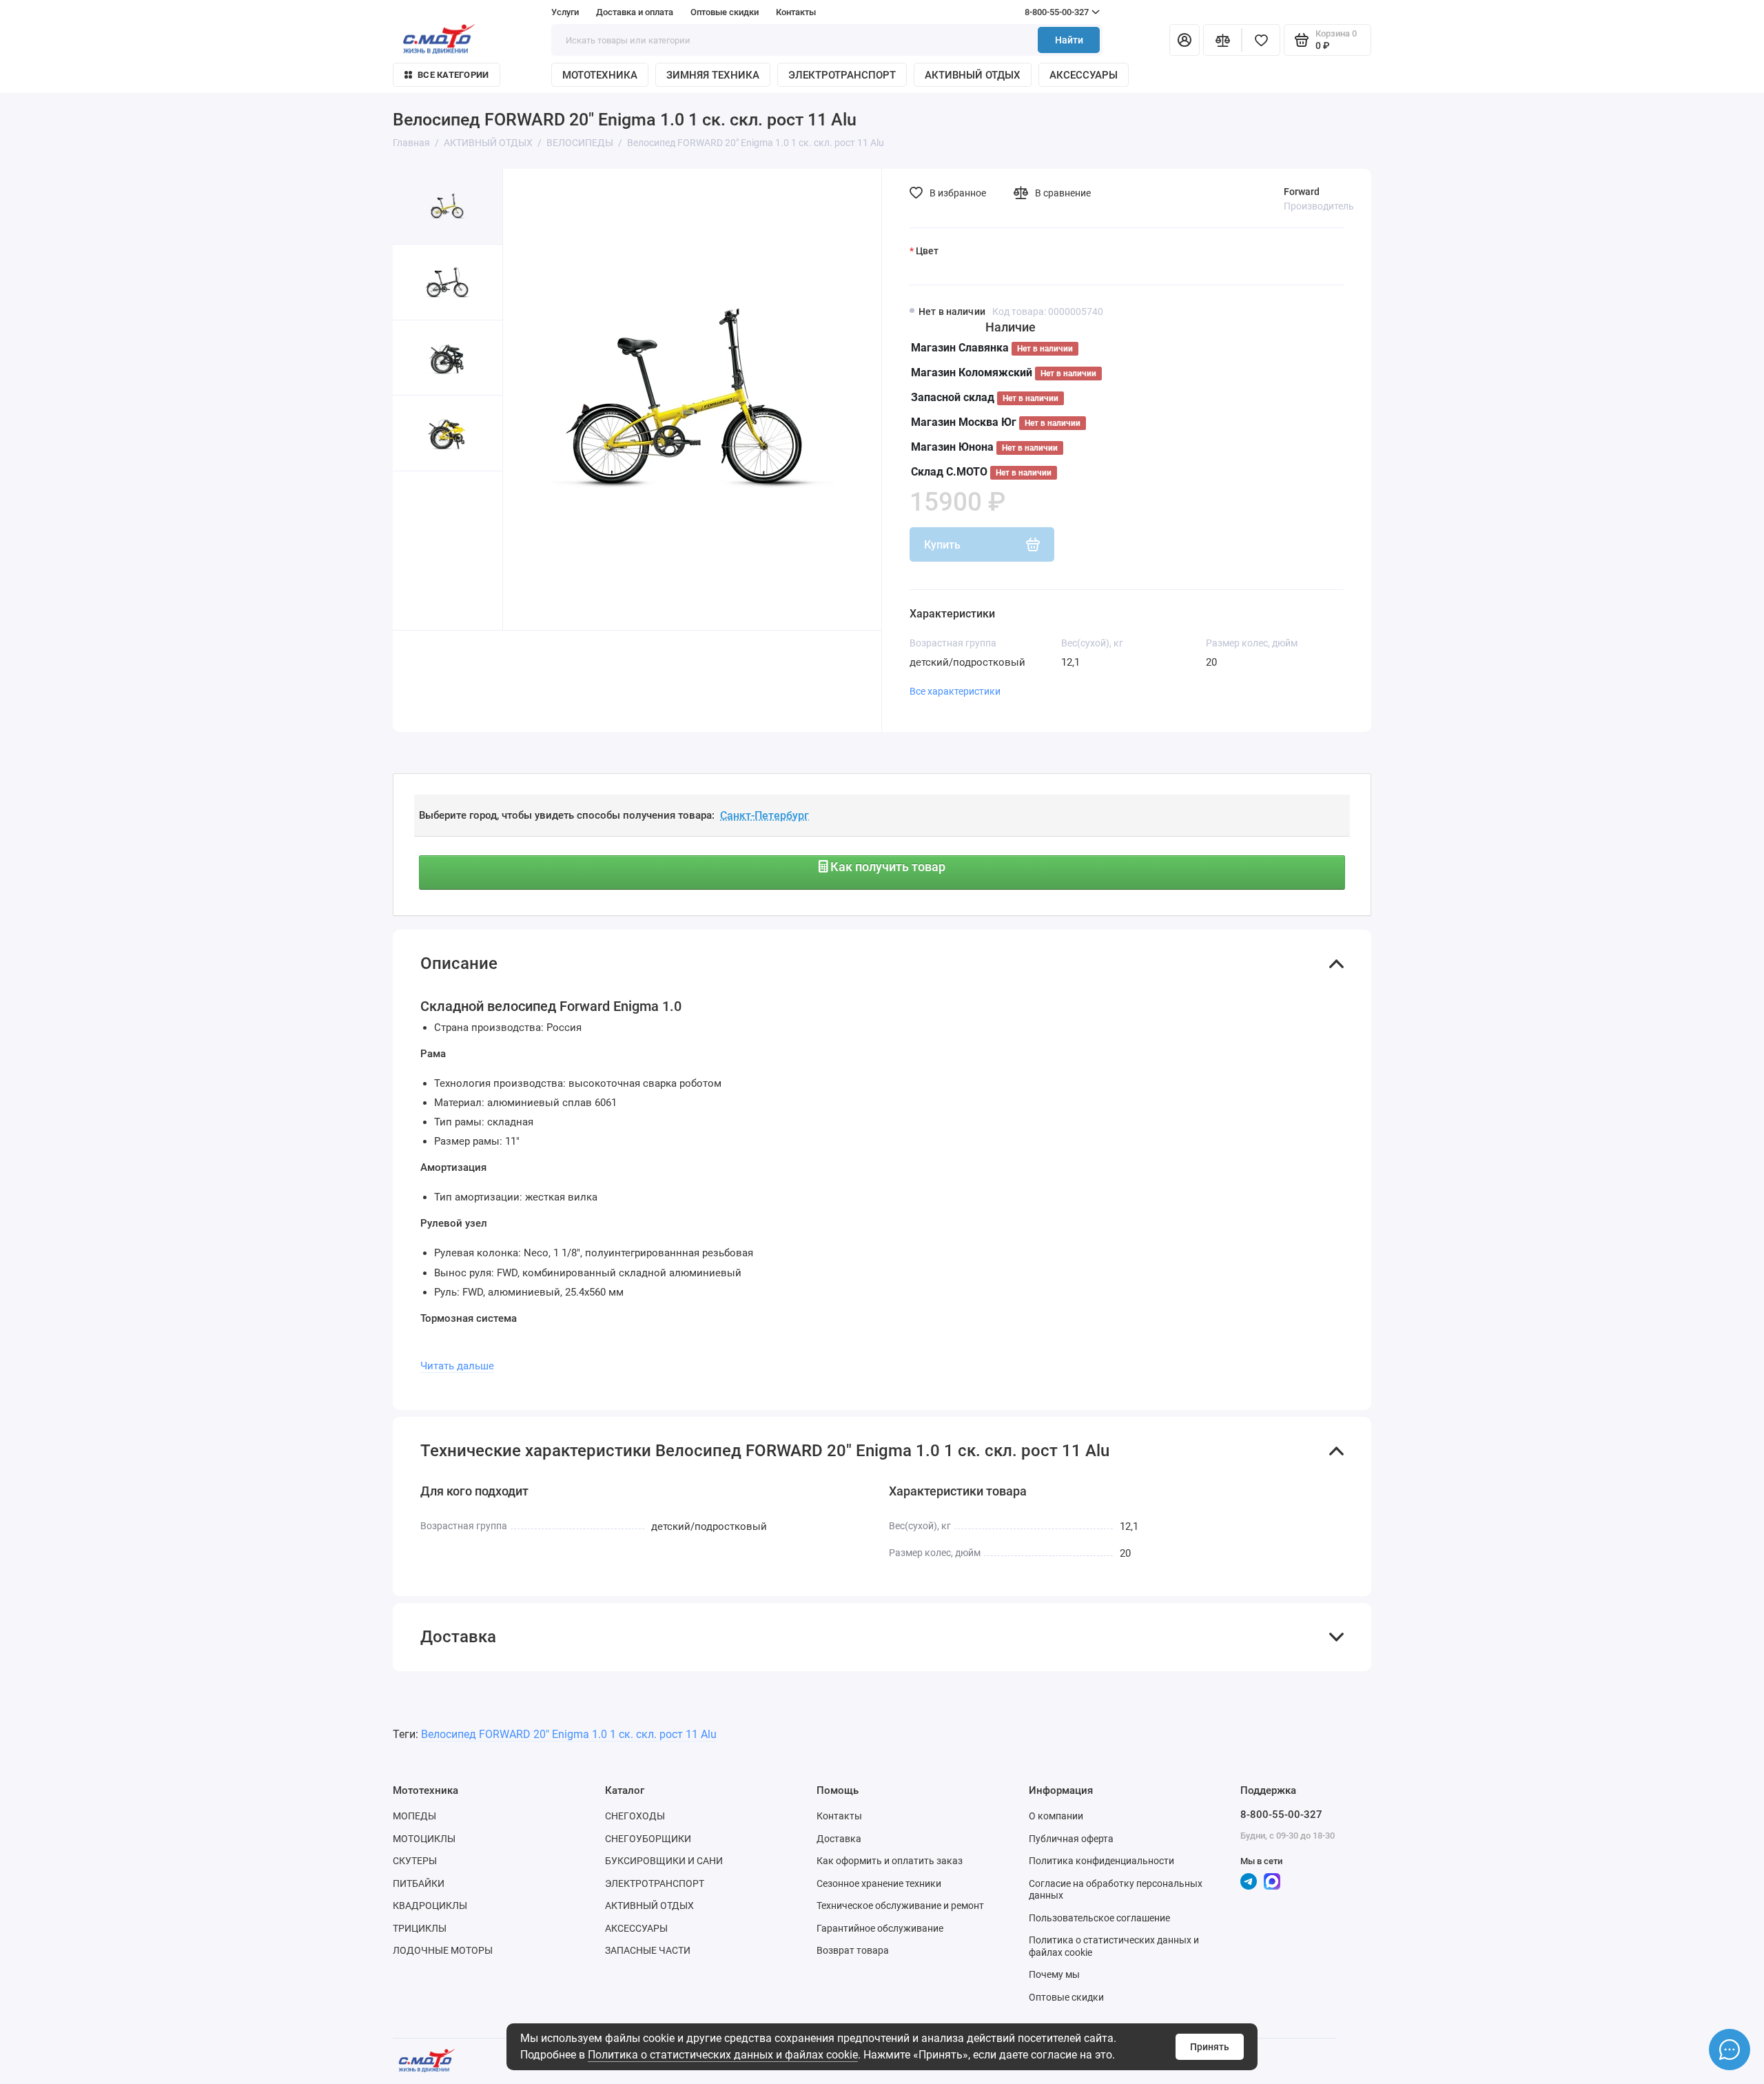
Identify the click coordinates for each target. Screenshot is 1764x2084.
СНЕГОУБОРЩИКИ (648, 1839)
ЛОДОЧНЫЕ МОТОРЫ (443, 1950)
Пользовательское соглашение (1099, 1918)
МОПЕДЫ (414, 1816)
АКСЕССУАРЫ (1084, 75)
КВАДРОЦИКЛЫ (430, 1906)
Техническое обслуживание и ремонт (900, 1906)
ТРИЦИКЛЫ (420, 1928)
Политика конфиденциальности (1101, 1861)
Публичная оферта (1071, 1839)
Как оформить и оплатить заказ (890, 1861)
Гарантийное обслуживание (880, 1928)
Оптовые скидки (725, 12)
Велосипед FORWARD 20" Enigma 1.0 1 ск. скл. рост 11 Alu (569, 1734)
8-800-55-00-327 (1030, 12)
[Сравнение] (1222, 40)
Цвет (927, 251)
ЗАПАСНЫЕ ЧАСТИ (648, 1950)
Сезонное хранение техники (879, 1883)
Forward (1302, 192)
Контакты (796, 12)
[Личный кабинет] (1184, 40)
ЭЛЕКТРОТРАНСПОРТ (842, 75)
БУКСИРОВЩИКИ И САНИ (664, 1861)
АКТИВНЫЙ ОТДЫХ (973, 75)
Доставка (839, 1839)
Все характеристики (955, 691)
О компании (1056, 1816)
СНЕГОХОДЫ (635, 1816)
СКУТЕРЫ (415, 1861)
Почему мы (1054, 1974)
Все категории (453, 75)
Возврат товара (853, 1950)
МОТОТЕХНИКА (600, 75)
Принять (1210, 2047)
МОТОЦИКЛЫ (424, 1839)
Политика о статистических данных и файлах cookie (723, 2055)
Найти (1069, 40)
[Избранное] (1261, 40)
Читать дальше (457, 1366)
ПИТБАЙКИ (419, 1883)
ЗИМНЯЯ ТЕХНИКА (713, 75)
